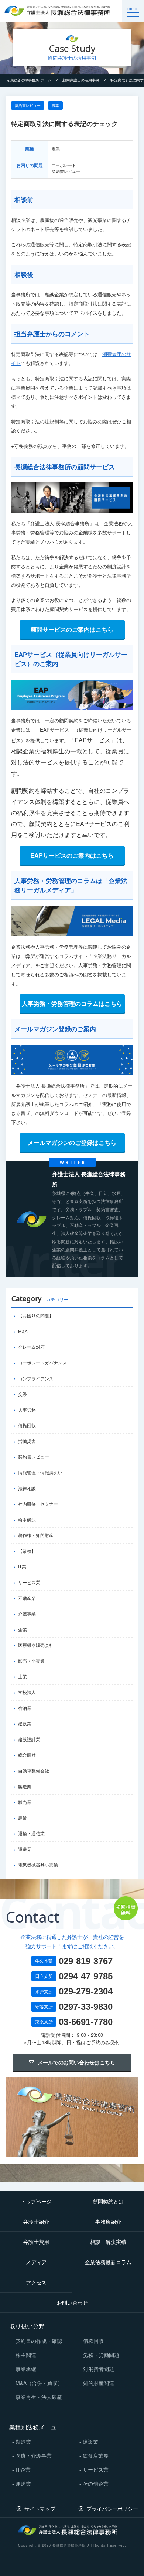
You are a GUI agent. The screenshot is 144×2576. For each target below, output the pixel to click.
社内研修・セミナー (38, 1504)
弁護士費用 (36, 2242)
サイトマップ (40, 2509)
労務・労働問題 (101, 2355)
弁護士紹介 (36, 2221)
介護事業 (27, 1614)
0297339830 (86, 2007)
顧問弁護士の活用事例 (81, 80)
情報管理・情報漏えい (40, 1472)
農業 (55, 105)
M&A (23, 1331)
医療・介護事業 (34, 2455)
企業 (23, 1629)
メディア (36, 2262)
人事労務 (27, 1410)
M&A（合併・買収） (39, 2383)
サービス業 (29, 1582)
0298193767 (86, 1961)
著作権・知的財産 (36, 1535)
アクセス (36, 2282)
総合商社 (27, 1755)
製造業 (25, 1787)
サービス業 (96, 2469)
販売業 (25, 1802)
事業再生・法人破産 (39, 2397)
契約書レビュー (28, 105)
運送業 (25, 1849)
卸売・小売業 (31, 1661)
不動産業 (27, 1598)
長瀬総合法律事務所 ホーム (29, 80)
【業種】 (27, 1551)
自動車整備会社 (34, 1771)
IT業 (22, 1566)
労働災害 (27, 1441)
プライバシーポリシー (112, 2509)
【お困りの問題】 (36, 1315)
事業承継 (26, 2369)
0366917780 (86, 2022)
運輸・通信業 (31, 1833)
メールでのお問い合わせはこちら (76, 2062)
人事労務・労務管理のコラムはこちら (72, 1003)
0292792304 (86, 1991)
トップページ (36, 2201)
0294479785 (86, 1976)
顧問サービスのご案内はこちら (72, 629)
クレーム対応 (31, 1347)
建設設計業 (29, 1739)
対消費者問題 (99, 2369)
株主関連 (26, 2355)
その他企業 (96, 2483)
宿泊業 (25, 1708)
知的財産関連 (99, 2383)
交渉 (23, 1394)
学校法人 (27, 1692)
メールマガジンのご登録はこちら (72, 1142)
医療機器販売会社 (36, 1645)
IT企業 (23, 2469)
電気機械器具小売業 (38, 1865)
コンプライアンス (36, 1378)
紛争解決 (27, 1520)
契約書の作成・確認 (39, 2341)
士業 (23, 1676)
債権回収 (27, 1425)
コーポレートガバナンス (42, 1363)
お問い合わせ (72, 2303)
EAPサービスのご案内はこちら (72, 855)
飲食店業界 (96, 2455)
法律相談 (27, 1488)
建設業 (25, 1723)
